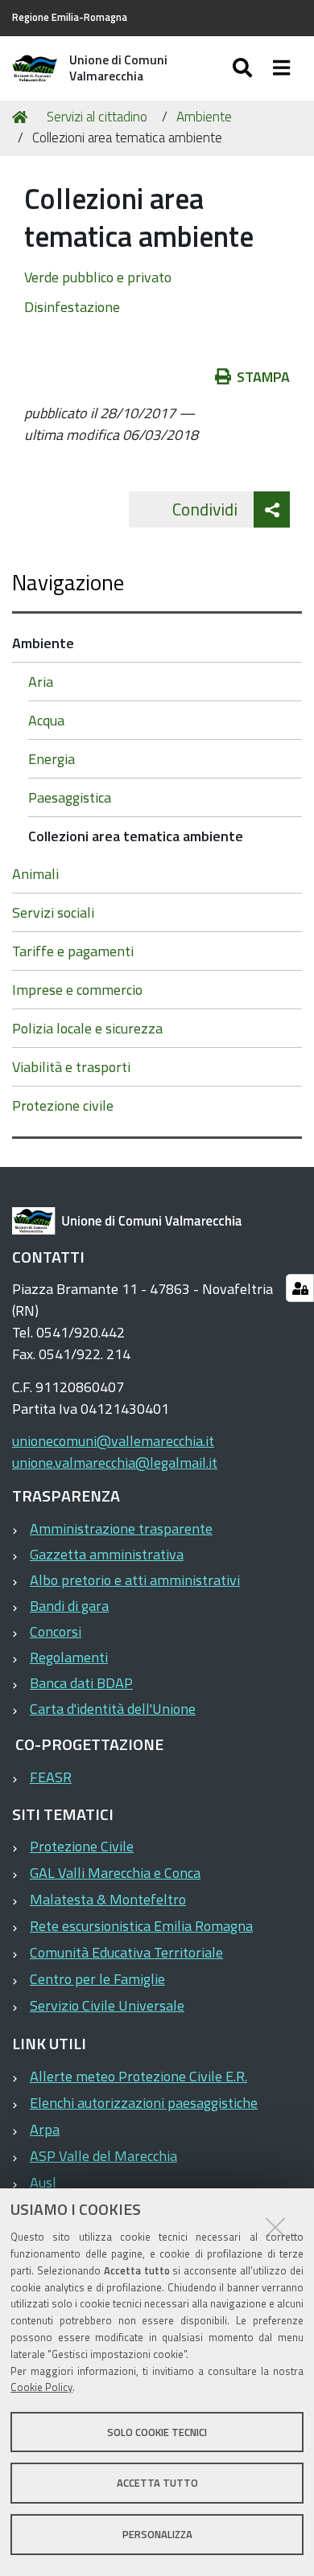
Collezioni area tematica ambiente (136, 836)
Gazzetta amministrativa (107, 1554)
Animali (35, 874)
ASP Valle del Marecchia (103, 2156)
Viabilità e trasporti (71, 1067)
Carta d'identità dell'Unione (113, 1709)
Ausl (43, 2182)
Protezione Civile (82, 1846)
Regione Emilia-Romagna (70, 17)
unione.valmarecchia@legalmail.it (115, 1463)
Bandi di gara (69, 1606)
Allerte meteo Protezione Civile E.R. (138, 2076)
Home (23, 117)
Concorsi (56, 1631)
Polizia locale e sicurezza (87, 1028)
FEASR (51, 1777)
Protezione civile (63, 1105)
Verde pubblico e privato (98, 277)
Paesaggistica (70, 797)
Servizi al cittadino (97, 117)
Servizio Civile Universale (107, 2005)
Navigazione (68, 582)
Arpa (45, 2129)
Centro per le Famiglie (97, 1979)
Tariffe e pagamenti (73, 951)
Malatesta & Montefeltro (108, 1899)
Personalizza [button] (157, 2534)
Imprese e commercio (77, 990)
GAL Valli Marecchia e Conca (115, 1873)
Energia (52, 759)
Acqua (46, 720)
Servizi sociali (53, 912)
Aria (41, 682)
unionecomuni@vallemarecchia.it (113, 1441)
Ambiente (204, 117)
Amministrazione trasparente (121, 1528)
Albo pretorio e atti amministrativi (135, 1580)
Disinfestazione (72, 307)
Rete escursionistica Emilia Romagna (141, 1926)
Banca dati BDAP (81, 1683)
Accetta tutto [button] (157, 2483)
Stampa (263, 377)
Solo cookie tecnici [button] (157, 2432)
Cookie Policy (41, 2387)
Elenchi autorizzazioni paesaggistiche (144, 2103)
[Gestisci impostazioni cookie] (300, 1288)
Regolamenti (69, 1657)
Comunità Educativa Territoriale (126, 1952)
